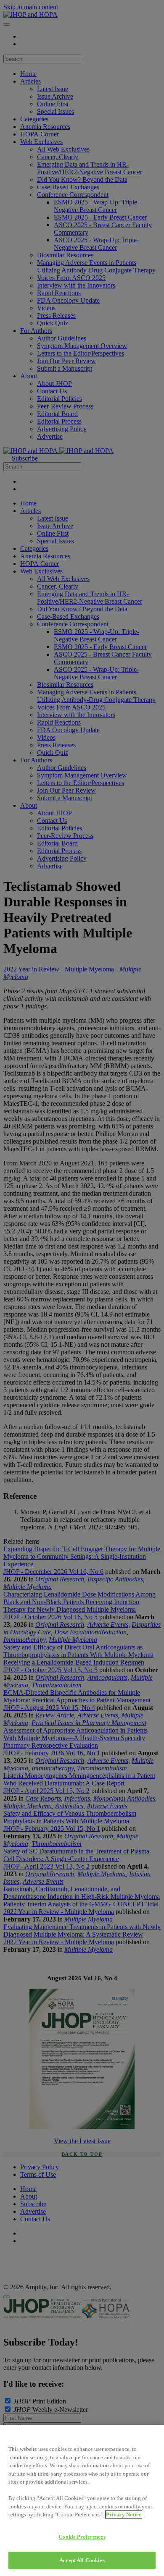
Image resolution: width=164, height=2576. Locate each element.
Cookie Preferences (82, 2537)
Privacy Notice (124, 2514)
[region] (82, 2500)
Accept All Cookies (82, 2560)
